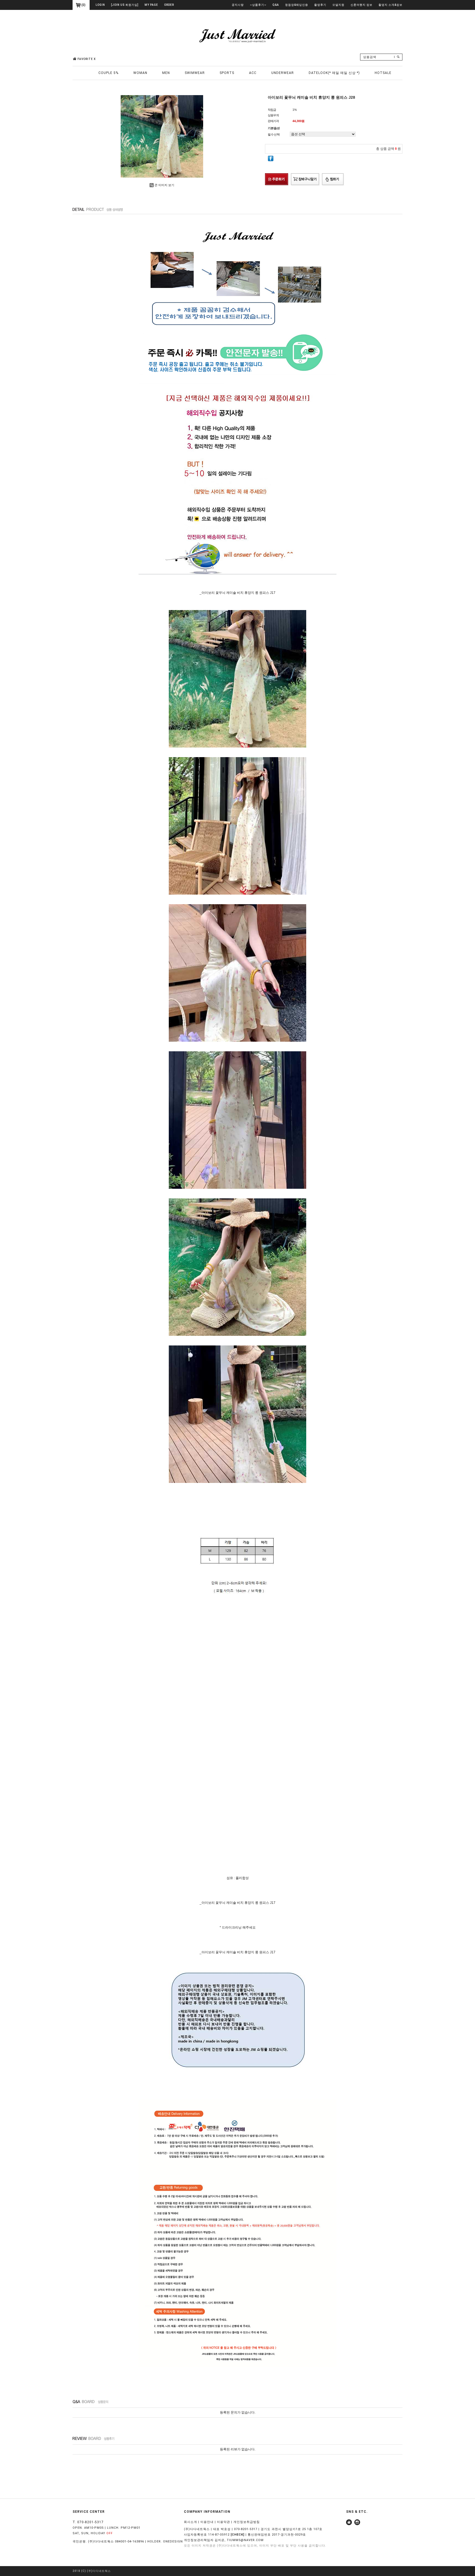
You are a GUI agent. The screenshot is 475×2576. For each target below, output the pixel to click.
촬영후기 (320, 5)
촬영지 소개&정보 (390, 5)
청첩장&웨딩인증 (297, 5)
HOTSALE (383, 73)
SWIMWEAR (195, 73)
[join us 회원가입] (125, 5)
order (169, 5)
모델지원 (338, 5)
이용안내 (207, 2522)
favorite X (87, 59)
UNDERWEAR (283, 73)
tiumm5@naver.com (245, 2540)
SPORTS (227, 73)
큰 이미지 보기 (164, 185)
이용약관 (223, 2522)
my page (151, 5)
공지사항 (238, 5)
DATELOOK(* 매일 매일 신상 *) (334, 73)
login (100, 5)
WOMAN (140, 73)
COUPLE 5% (108, 73)
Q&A (276, 5)
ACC (253, 73)
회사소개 (190, 2522)
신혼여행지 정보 (361, 5)
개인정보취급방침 (247, 2522)
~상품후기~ (258, 5)
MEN (166, 73)
